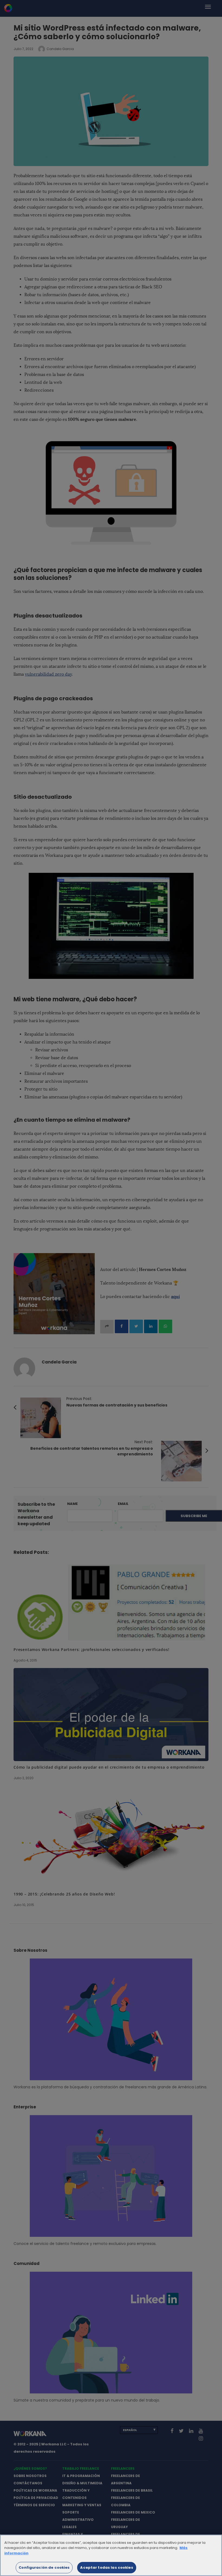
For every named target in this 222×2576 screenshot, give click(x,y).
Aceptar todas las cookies (107, 2567)
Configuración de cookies (44, 2567)
